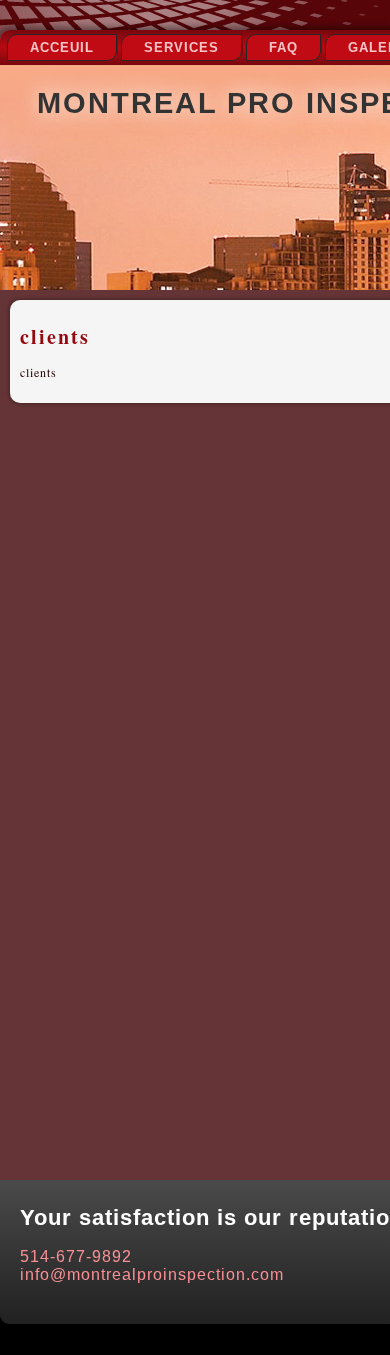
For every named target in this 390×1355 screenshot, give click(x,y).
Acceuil (62, 47)
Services (181, 47)
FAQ (283, 47)
